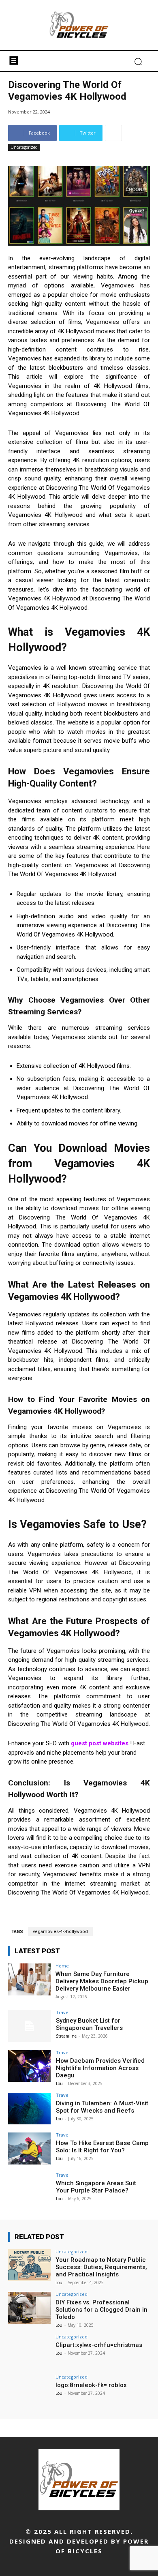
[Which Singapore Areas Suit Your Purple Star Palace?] (29, 2189)
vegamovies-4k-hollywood (60, 1932)
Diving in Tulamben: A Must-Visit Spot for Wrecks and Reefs (102, 2107)
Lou (59, 2083)
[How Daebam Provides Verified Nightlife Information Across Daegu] (29, 2066)
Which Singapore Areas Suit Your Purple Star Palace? (96, 2187)
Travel (63, 2012)
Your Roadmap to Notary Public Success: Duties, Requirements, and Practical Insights (101, 2267)
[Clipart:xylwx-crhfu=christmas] (29, 2350)
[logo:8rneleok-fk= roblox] (29, 2391)
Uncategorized (24, 147)
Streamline (66, 2036)
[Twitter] (97, 2565)
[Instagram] (43, 2565)
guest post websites (100, 1743)
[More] (113, 133)
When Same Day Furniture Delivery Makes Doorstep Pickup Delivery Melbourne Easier (102, 1981)
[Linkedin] (61, 2565)
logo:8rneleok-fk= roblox (91, 2385)
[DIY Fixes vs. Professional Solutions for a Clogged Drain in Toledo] (29, 2308)
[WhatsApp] (116, 2565)
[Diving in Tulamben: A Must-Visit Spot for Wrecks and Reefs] (29, 2109)
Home (62, 1966)
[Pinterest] (79, 2565)
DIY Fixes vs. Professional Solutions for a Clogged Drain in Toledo (101, 2310)
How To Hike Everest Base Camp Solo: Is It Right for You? (102, 2147)
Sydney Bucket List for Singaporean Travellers (89, 2024)
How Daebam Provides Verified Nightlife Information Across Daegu (100, 2068)
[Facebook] (25, 2565)
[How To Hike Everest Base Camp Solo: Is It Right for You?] (29, 2148)
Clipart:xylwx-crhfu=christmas (99, 2345)
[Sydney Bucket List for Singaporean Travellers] (29, 2026)
